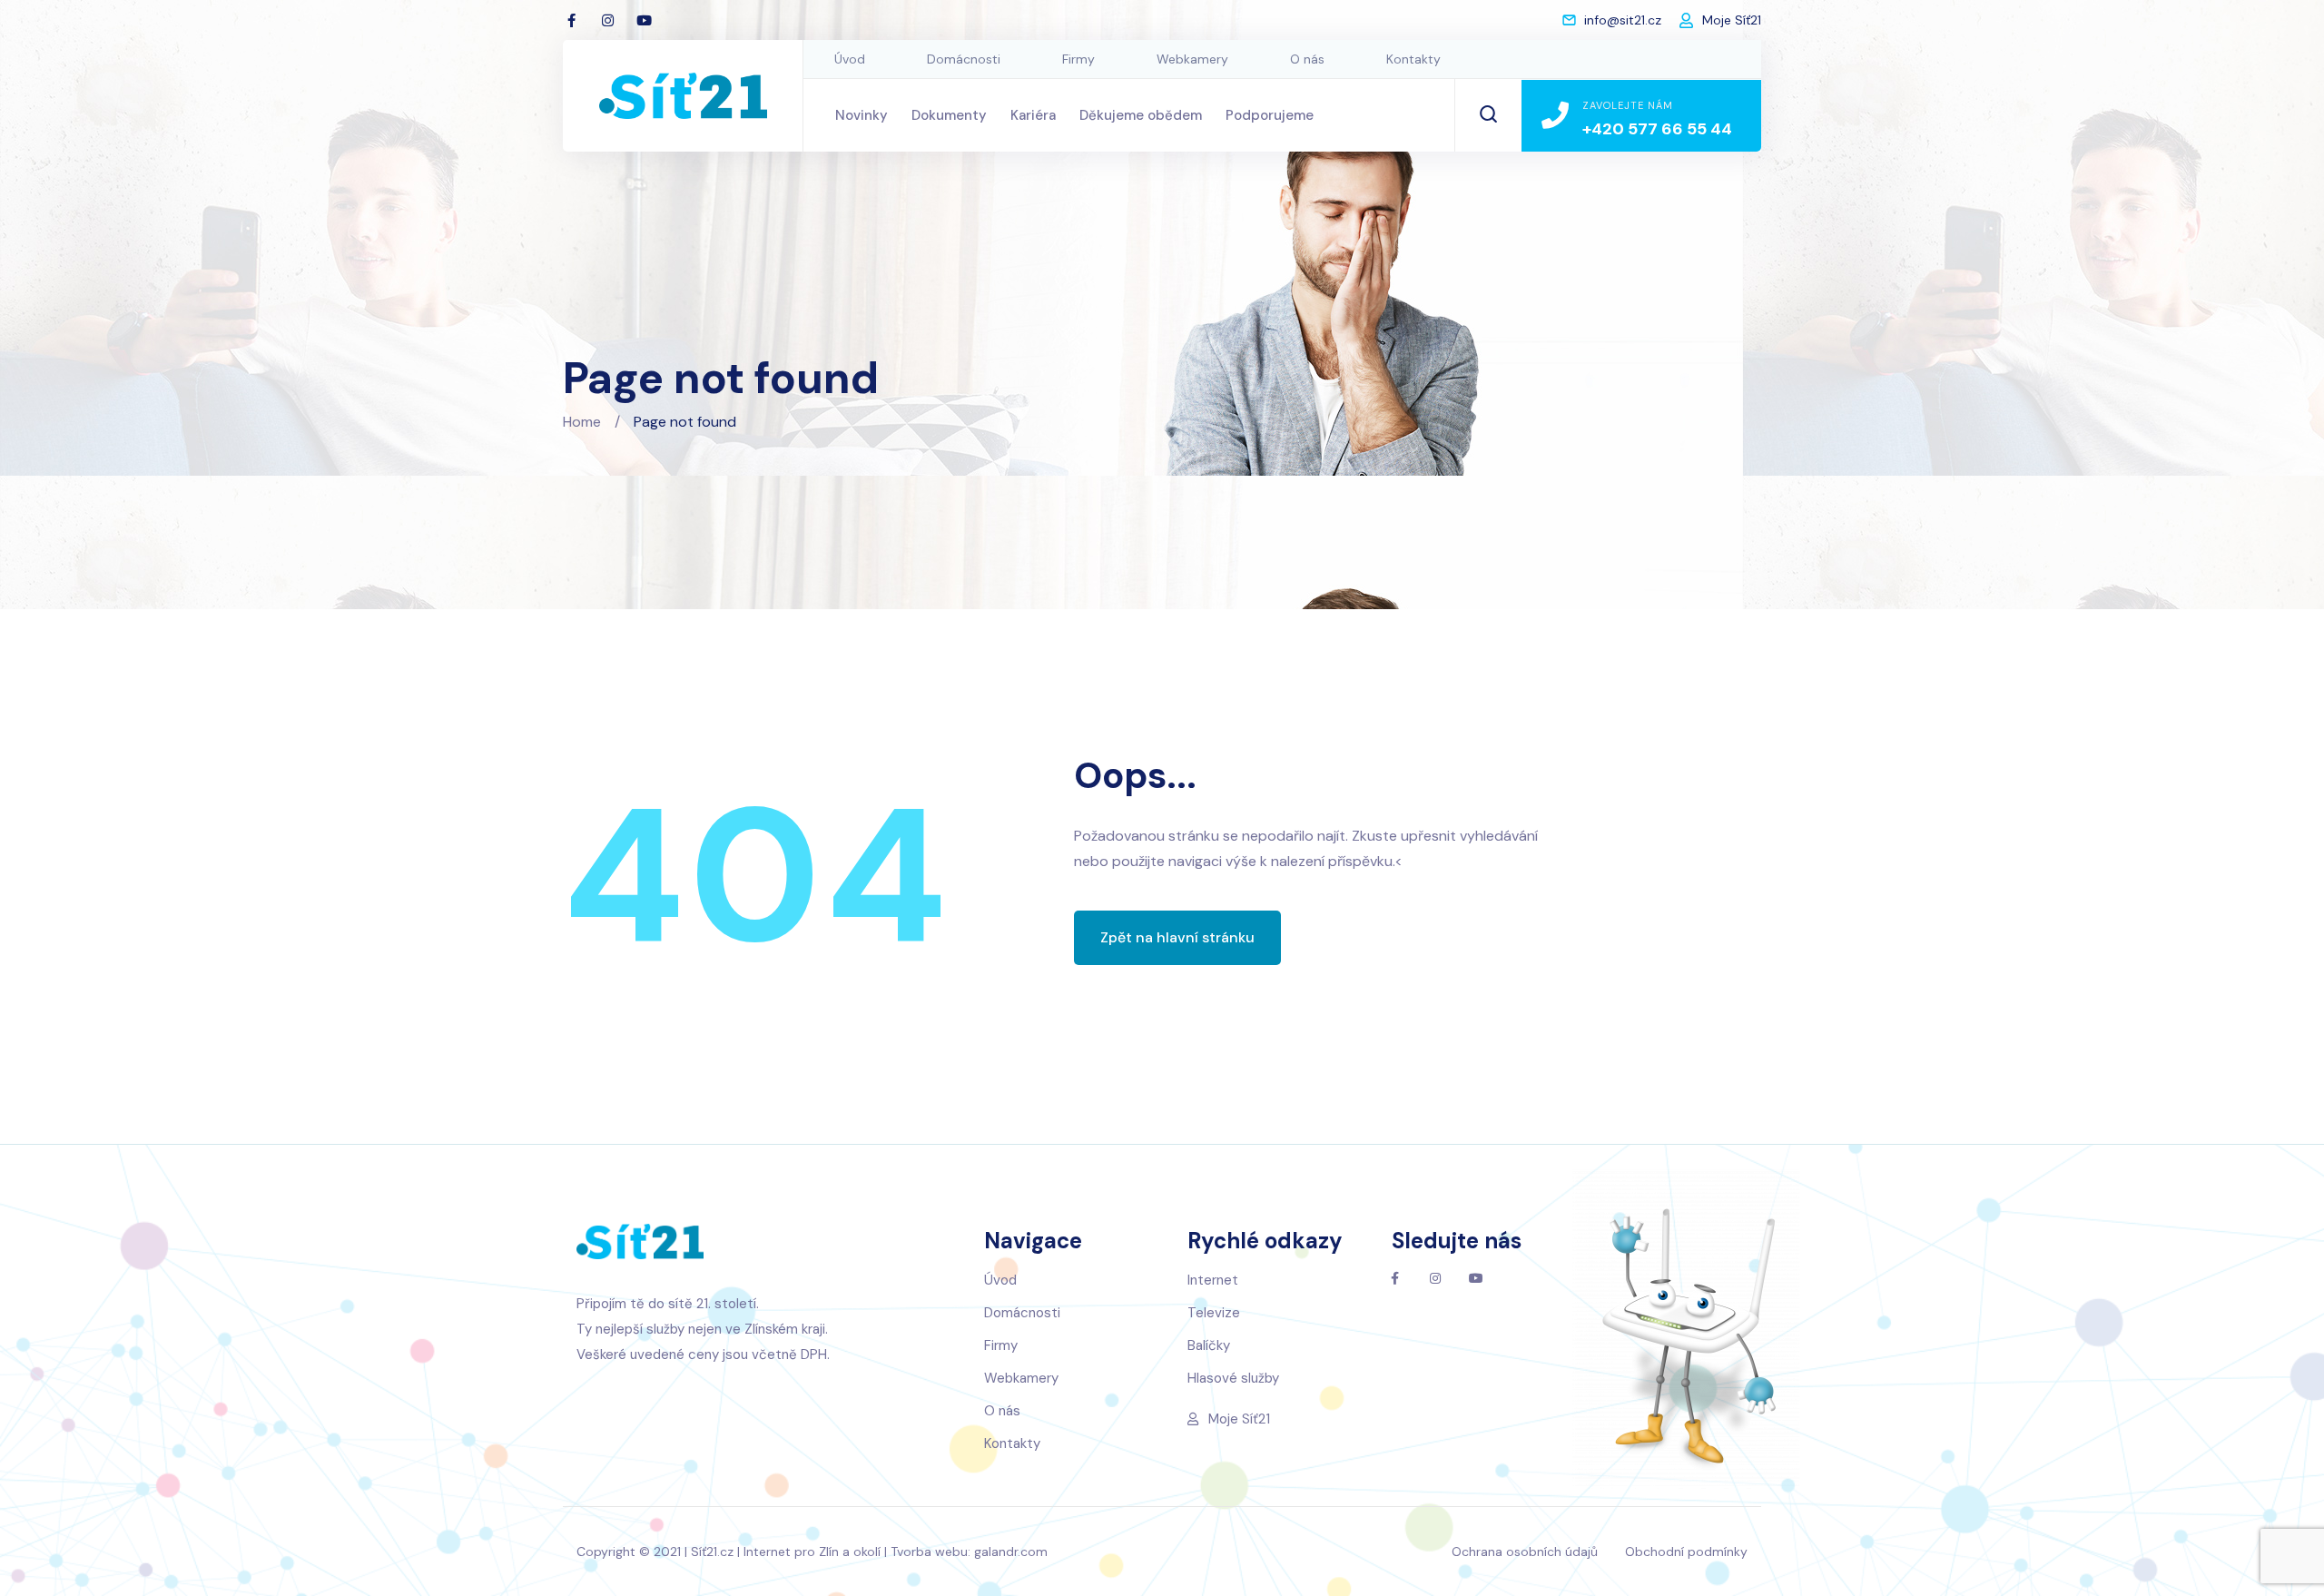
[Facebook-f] (571, 20)
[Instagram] (607, 20)
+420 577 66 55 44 (1657, 129)
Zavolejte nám (1628, 105)
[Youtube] (644, 20)
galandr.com (1011, 1552)
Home (582, 422)
